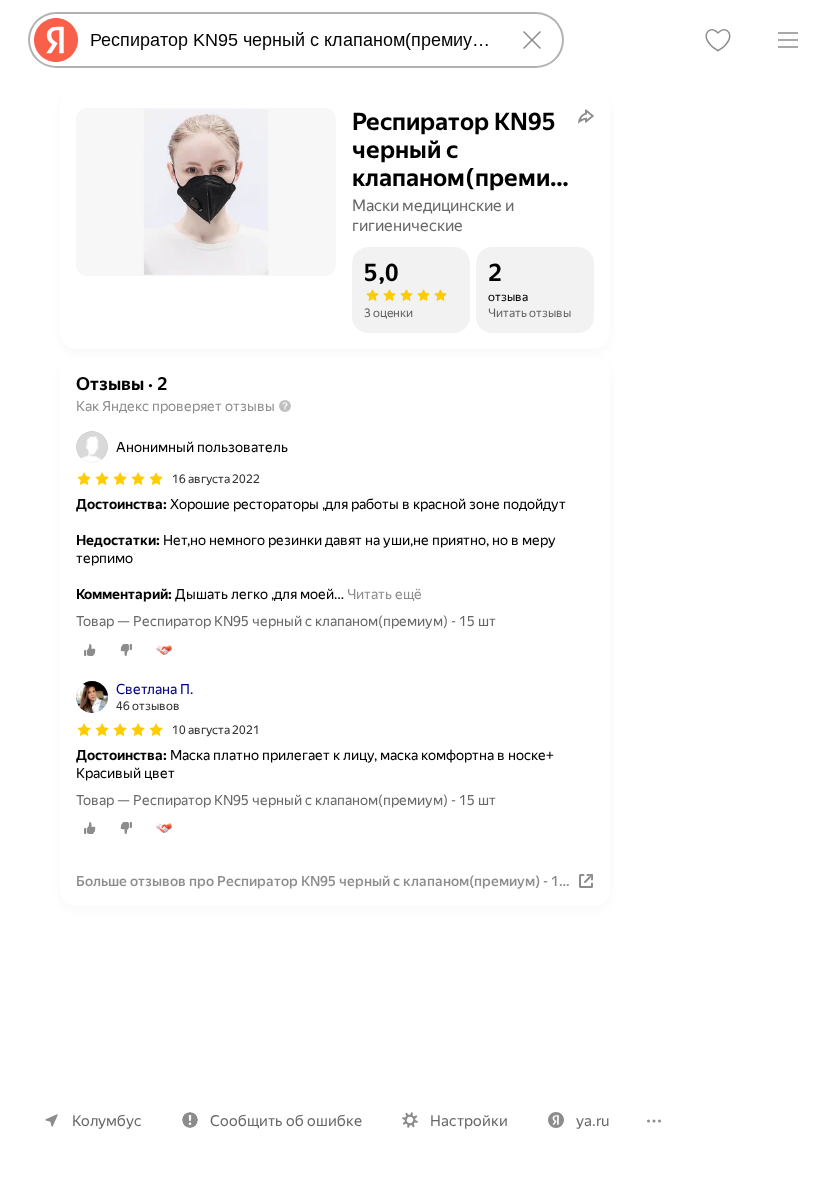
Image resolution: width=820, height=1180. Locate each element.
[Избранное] (718, 40)
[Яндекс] (56, 40)
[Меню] (788, 40)
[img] (120, 479)
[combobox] (292, 40)
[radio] (90, 650)
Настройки (469, 1121)
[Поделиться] (586, 116)
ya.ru (592, 1121)
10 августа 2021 (216, 730)
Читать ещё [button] (384, 594)
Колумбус (107, 1121)
